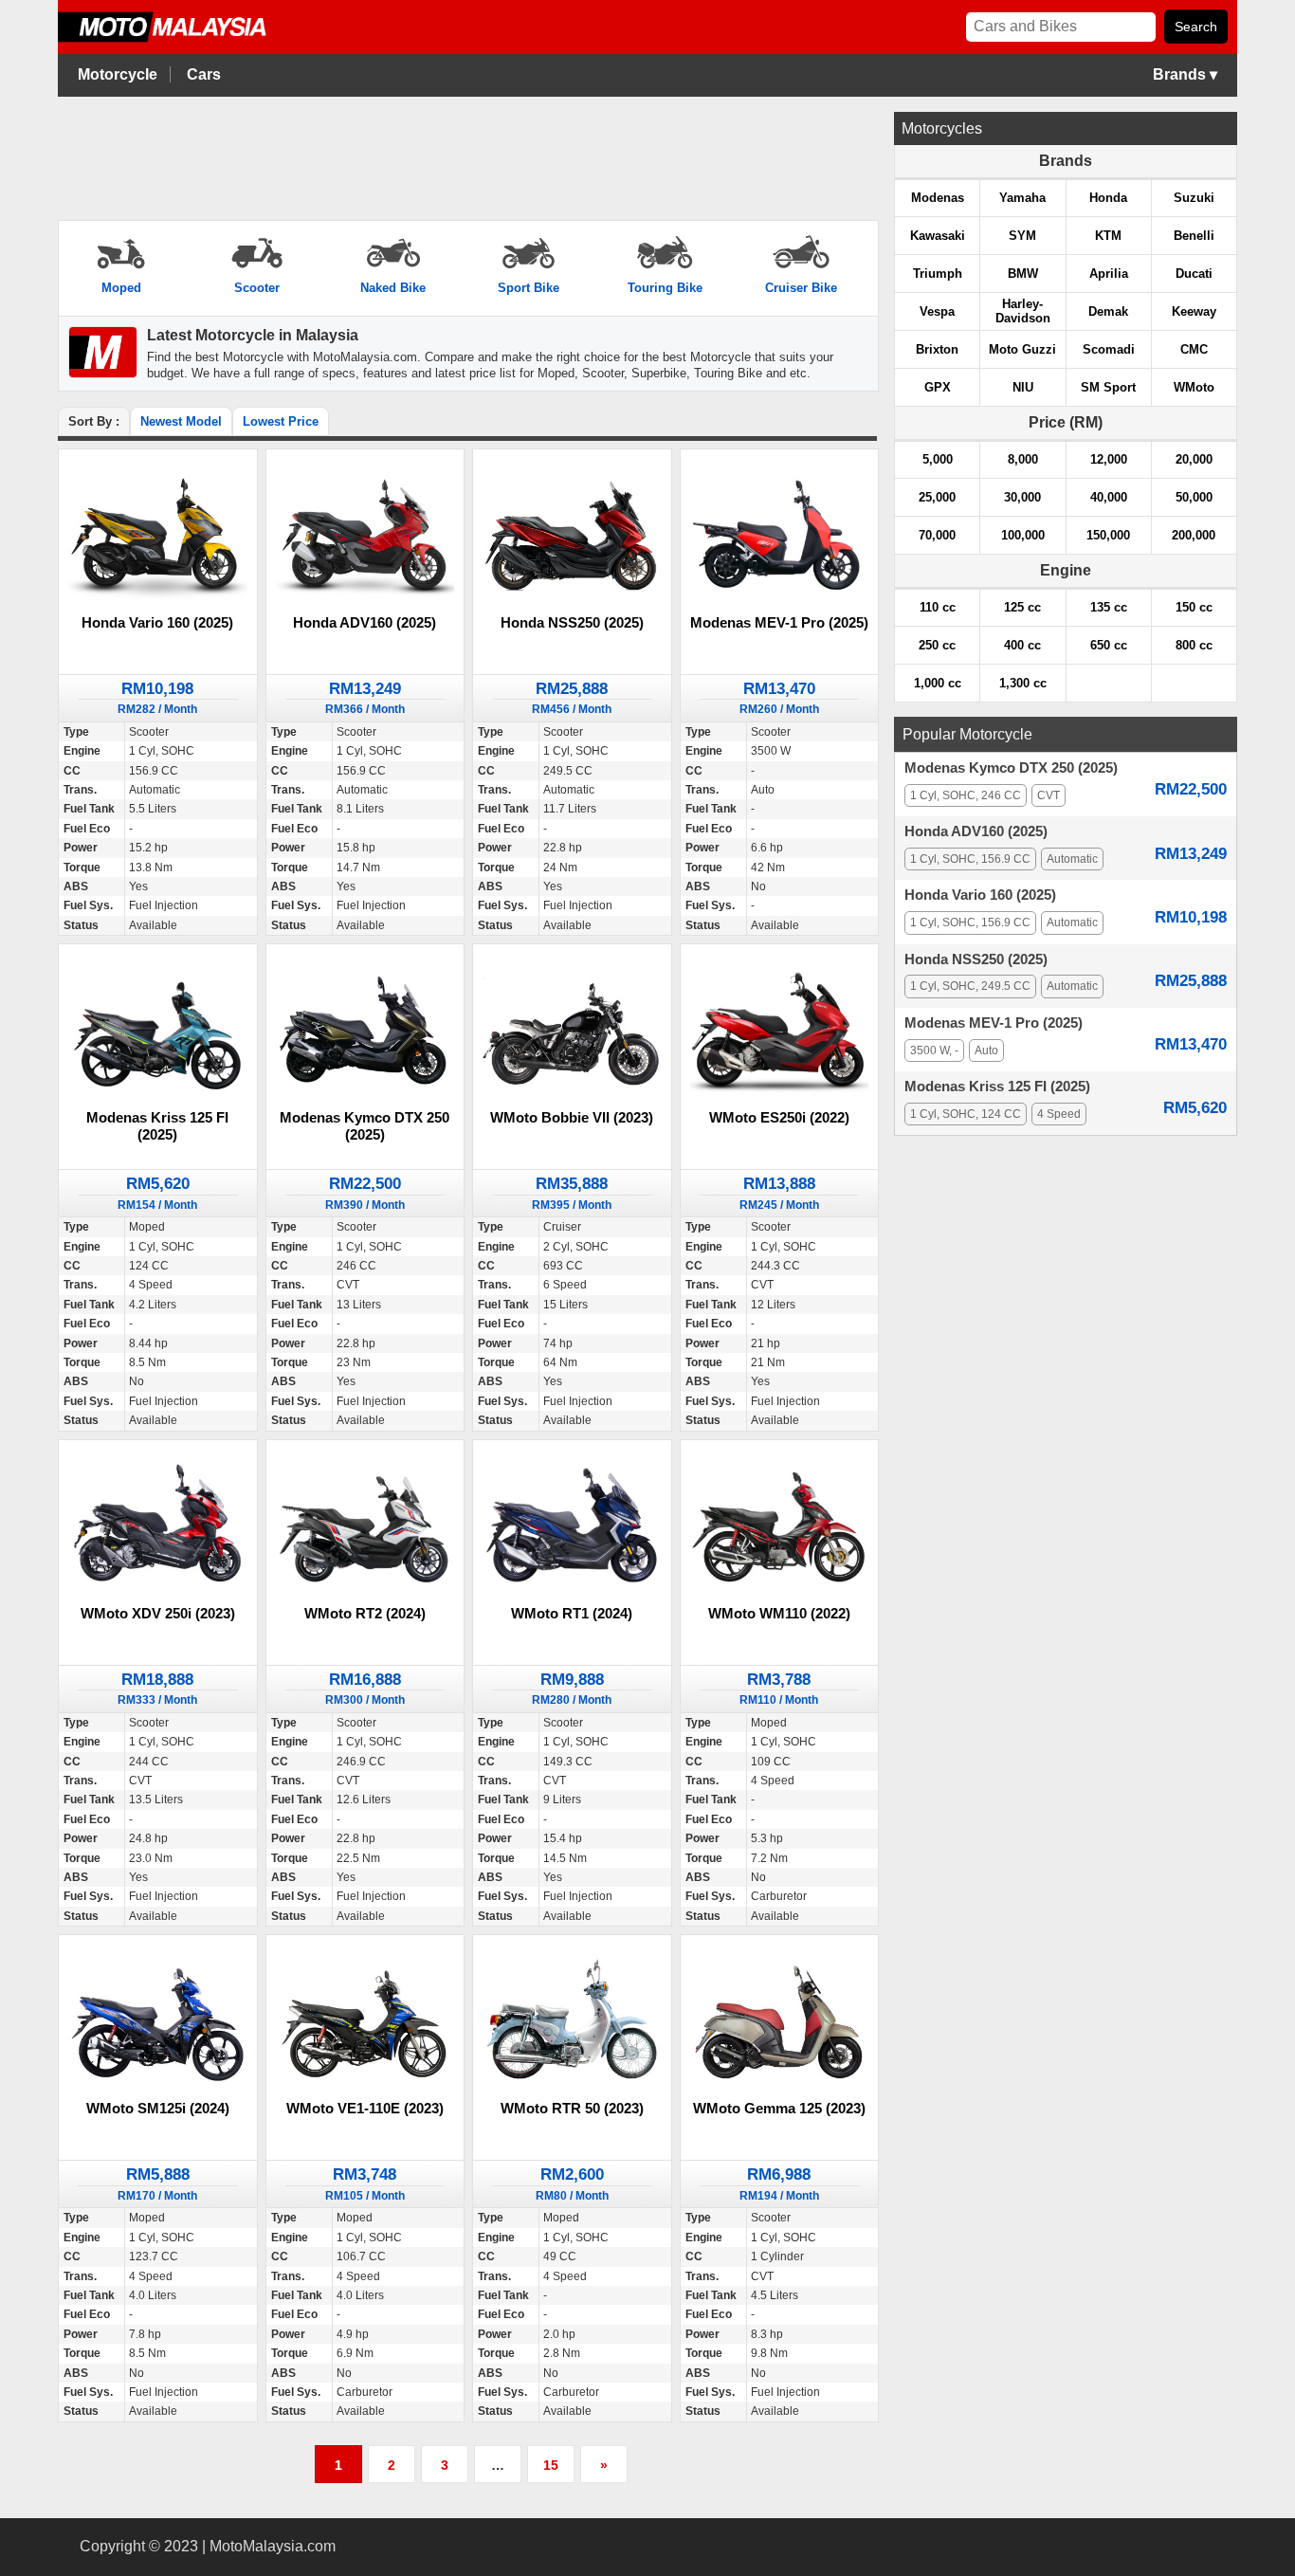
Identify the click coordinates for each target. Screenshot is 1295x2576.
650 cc (1109, 645)
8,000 (1023, 459)
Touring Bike (665, 288)
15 (551, 2465)
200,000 (1194, 535)
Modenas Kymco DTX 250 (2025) (365, 1126)
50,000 (1194, 497)
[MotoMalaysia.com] (176, 39)
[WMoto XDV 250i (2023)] (158, 1526)
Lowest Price (281, 421)
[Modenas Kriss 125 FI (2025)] (158, 1030)
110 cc (938, 607)
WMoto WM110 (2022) (779, 1613)
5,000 (938, 459)
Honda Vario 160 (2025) (157, 622)
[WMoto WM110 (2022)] (780, 1526)
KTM (1108, 236)
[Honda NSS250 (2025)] (572, 535)
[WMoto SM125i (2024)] (158, 2022)
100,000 (1023, 535)
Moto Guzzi (1022, 349)
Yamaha (1022, 198)
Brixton (937, 349)
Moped (121, 288)
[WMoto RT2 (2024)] (365, 1526)
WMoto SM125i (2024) (158, 2108)
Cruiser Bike (801, 288)
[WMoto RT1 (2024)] (572, 1526)
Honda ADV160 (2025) (365, 622)
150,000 (1108, 535)
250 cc (937, 645)
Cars (204, 74)
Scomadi (1109, 349)
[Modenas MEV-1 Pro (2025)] (780, 535)
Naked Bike (393, 288)
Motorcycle (118, 74)
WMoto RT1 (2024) (572, 1613)
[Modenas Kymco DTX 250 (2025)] (365, 1030)
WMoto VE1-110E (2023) (365, 2108)
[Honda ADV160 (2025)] (365, 535)
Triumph (938, 274)
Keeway (1194, 311)
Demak (1108, 311)
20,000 (1194, 459)
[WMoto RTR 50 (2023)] (572, 2022)
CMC (1194, 349)
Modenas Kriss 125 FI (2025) (157, 1126)
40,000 (1109, 497)
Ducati (1194, 274)
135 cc (1109, 607)
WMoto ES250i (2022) (779, 1117)
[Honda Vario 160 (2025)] (158, 535)
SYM (1022, 236)
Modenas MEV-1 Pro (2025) (779, 622)
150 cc (1194, 607)
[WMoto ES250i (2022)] (780, 1030)
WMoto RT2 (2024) (365, 1613)
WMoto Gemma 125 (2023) (779, 2108)
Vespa (937, 311)
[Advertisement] (467, 159)
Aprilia (1109, 274)
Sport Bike (529, 288)
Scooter (257, 288)
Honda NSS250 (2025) (572, 622)
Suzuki (1194, 198)
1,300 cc (1023, 683)
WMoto (1194, 387)
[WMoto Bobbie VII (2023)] (572, 1030)
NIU (1023, 387)
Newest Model (181, 421)
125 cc (1022, 607)
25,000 (937, 497)
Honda (1108, 198)
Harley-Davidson (1023, 311)
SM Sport (1108, 387)
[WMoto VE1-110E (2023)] (365, 2022)
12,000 (1109, 459)
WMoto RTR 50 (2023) (572, 2108)
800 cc (1194, 645)
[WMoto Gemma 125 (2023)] (780, 2022)
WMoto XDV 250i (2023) (158, 1613)
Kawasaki (938, 236)
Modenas (938, 198)
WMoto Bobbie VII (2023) (572, 1117)
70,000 (937, 535)
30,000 (1022, 497)
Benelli (1194, 236)
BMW (1023, 274)
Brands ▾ (1185, 74)
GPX (938, 387)
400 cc (1022, 645)
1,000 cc (938, 683)
